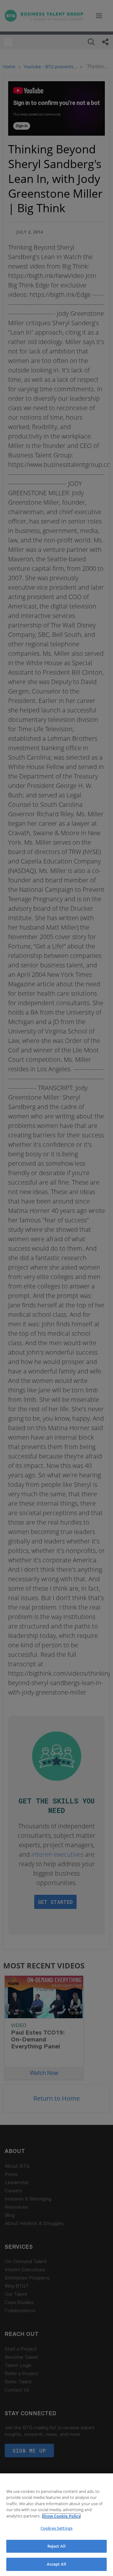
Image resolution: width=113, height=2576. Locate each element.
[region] (56, 2525)
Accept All (56, 2564)
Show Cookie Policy (61, 2516)
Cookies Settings (56, 2528)
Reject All (56, 2546)
